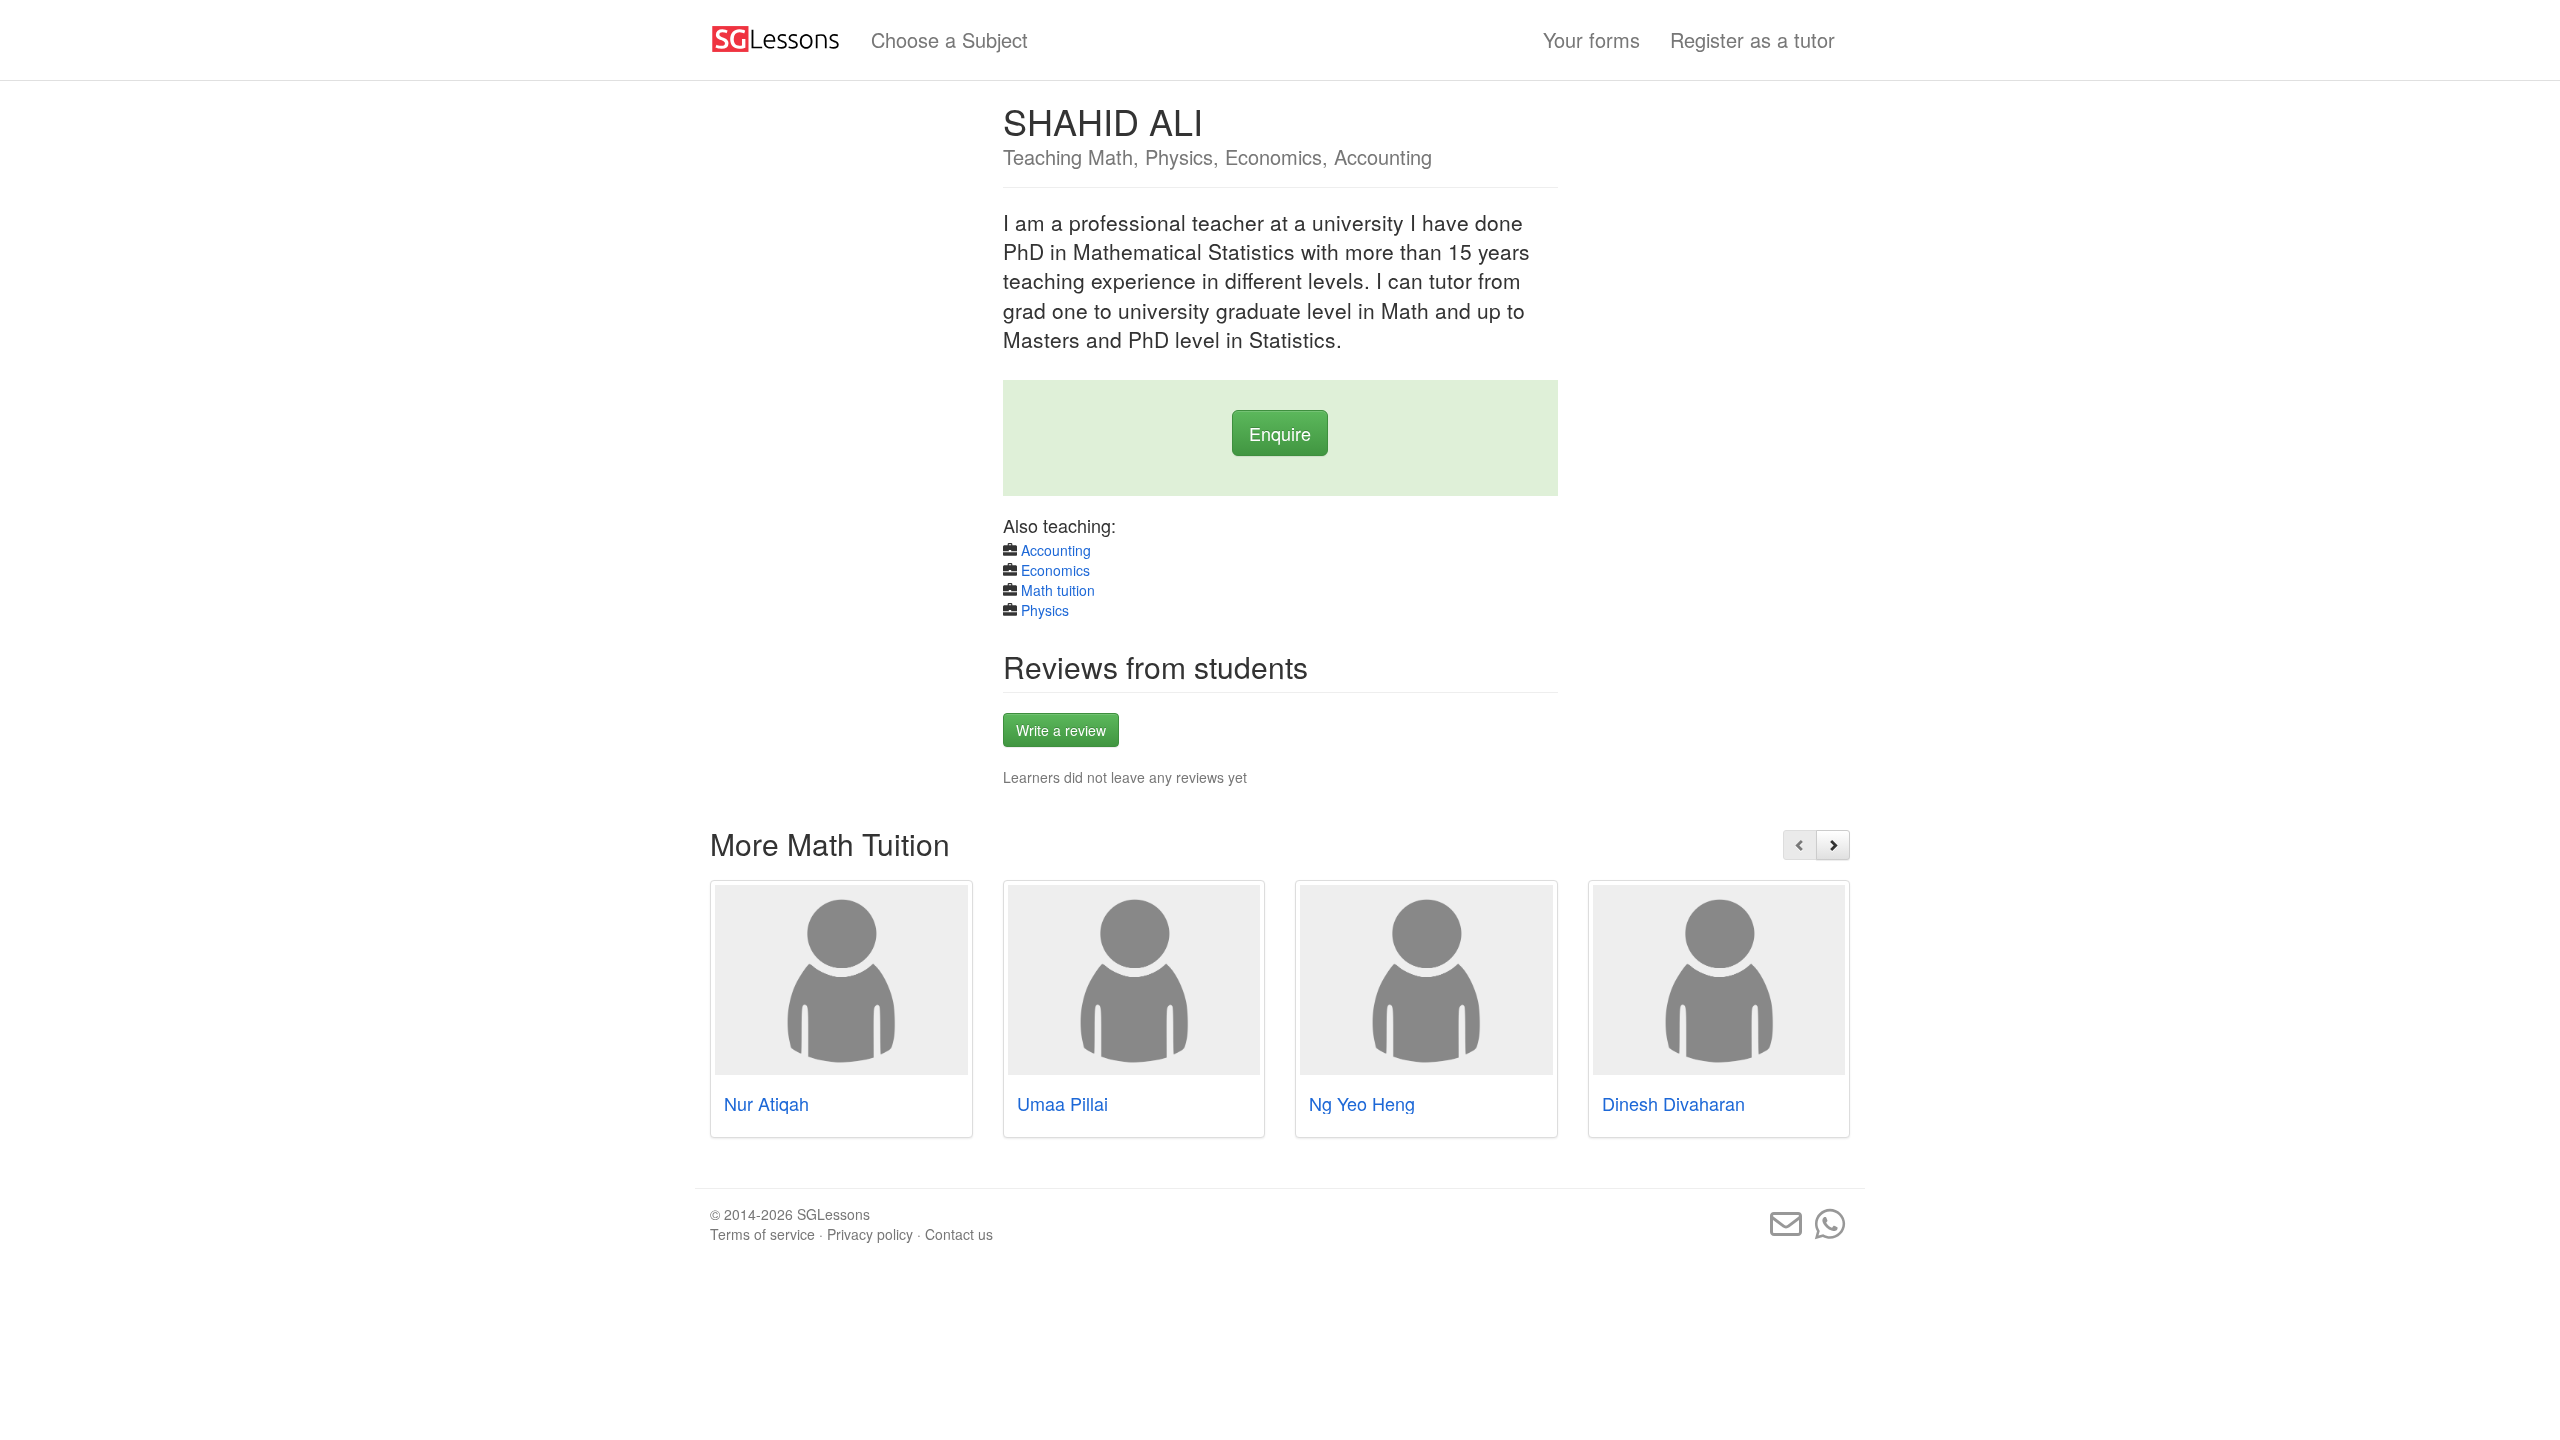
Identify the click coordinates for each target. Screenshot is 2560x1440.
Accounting (1056, 550)
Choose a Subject (949, 39)
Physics (1045, 610)
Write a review (1061, 730)
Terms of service (762, 1234)
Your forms (1591, 39)
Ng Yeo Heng (1362, 1103)
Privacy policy (870, 1234)
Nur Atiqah (766, 1103)
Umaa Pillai (1062, 1103)
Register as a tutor (1752, 39)
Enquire (1280, 433)
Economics (1055, 570)
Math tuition (1058, 590)
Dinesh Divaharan (1673, 1103)
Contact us (959, 1234)
